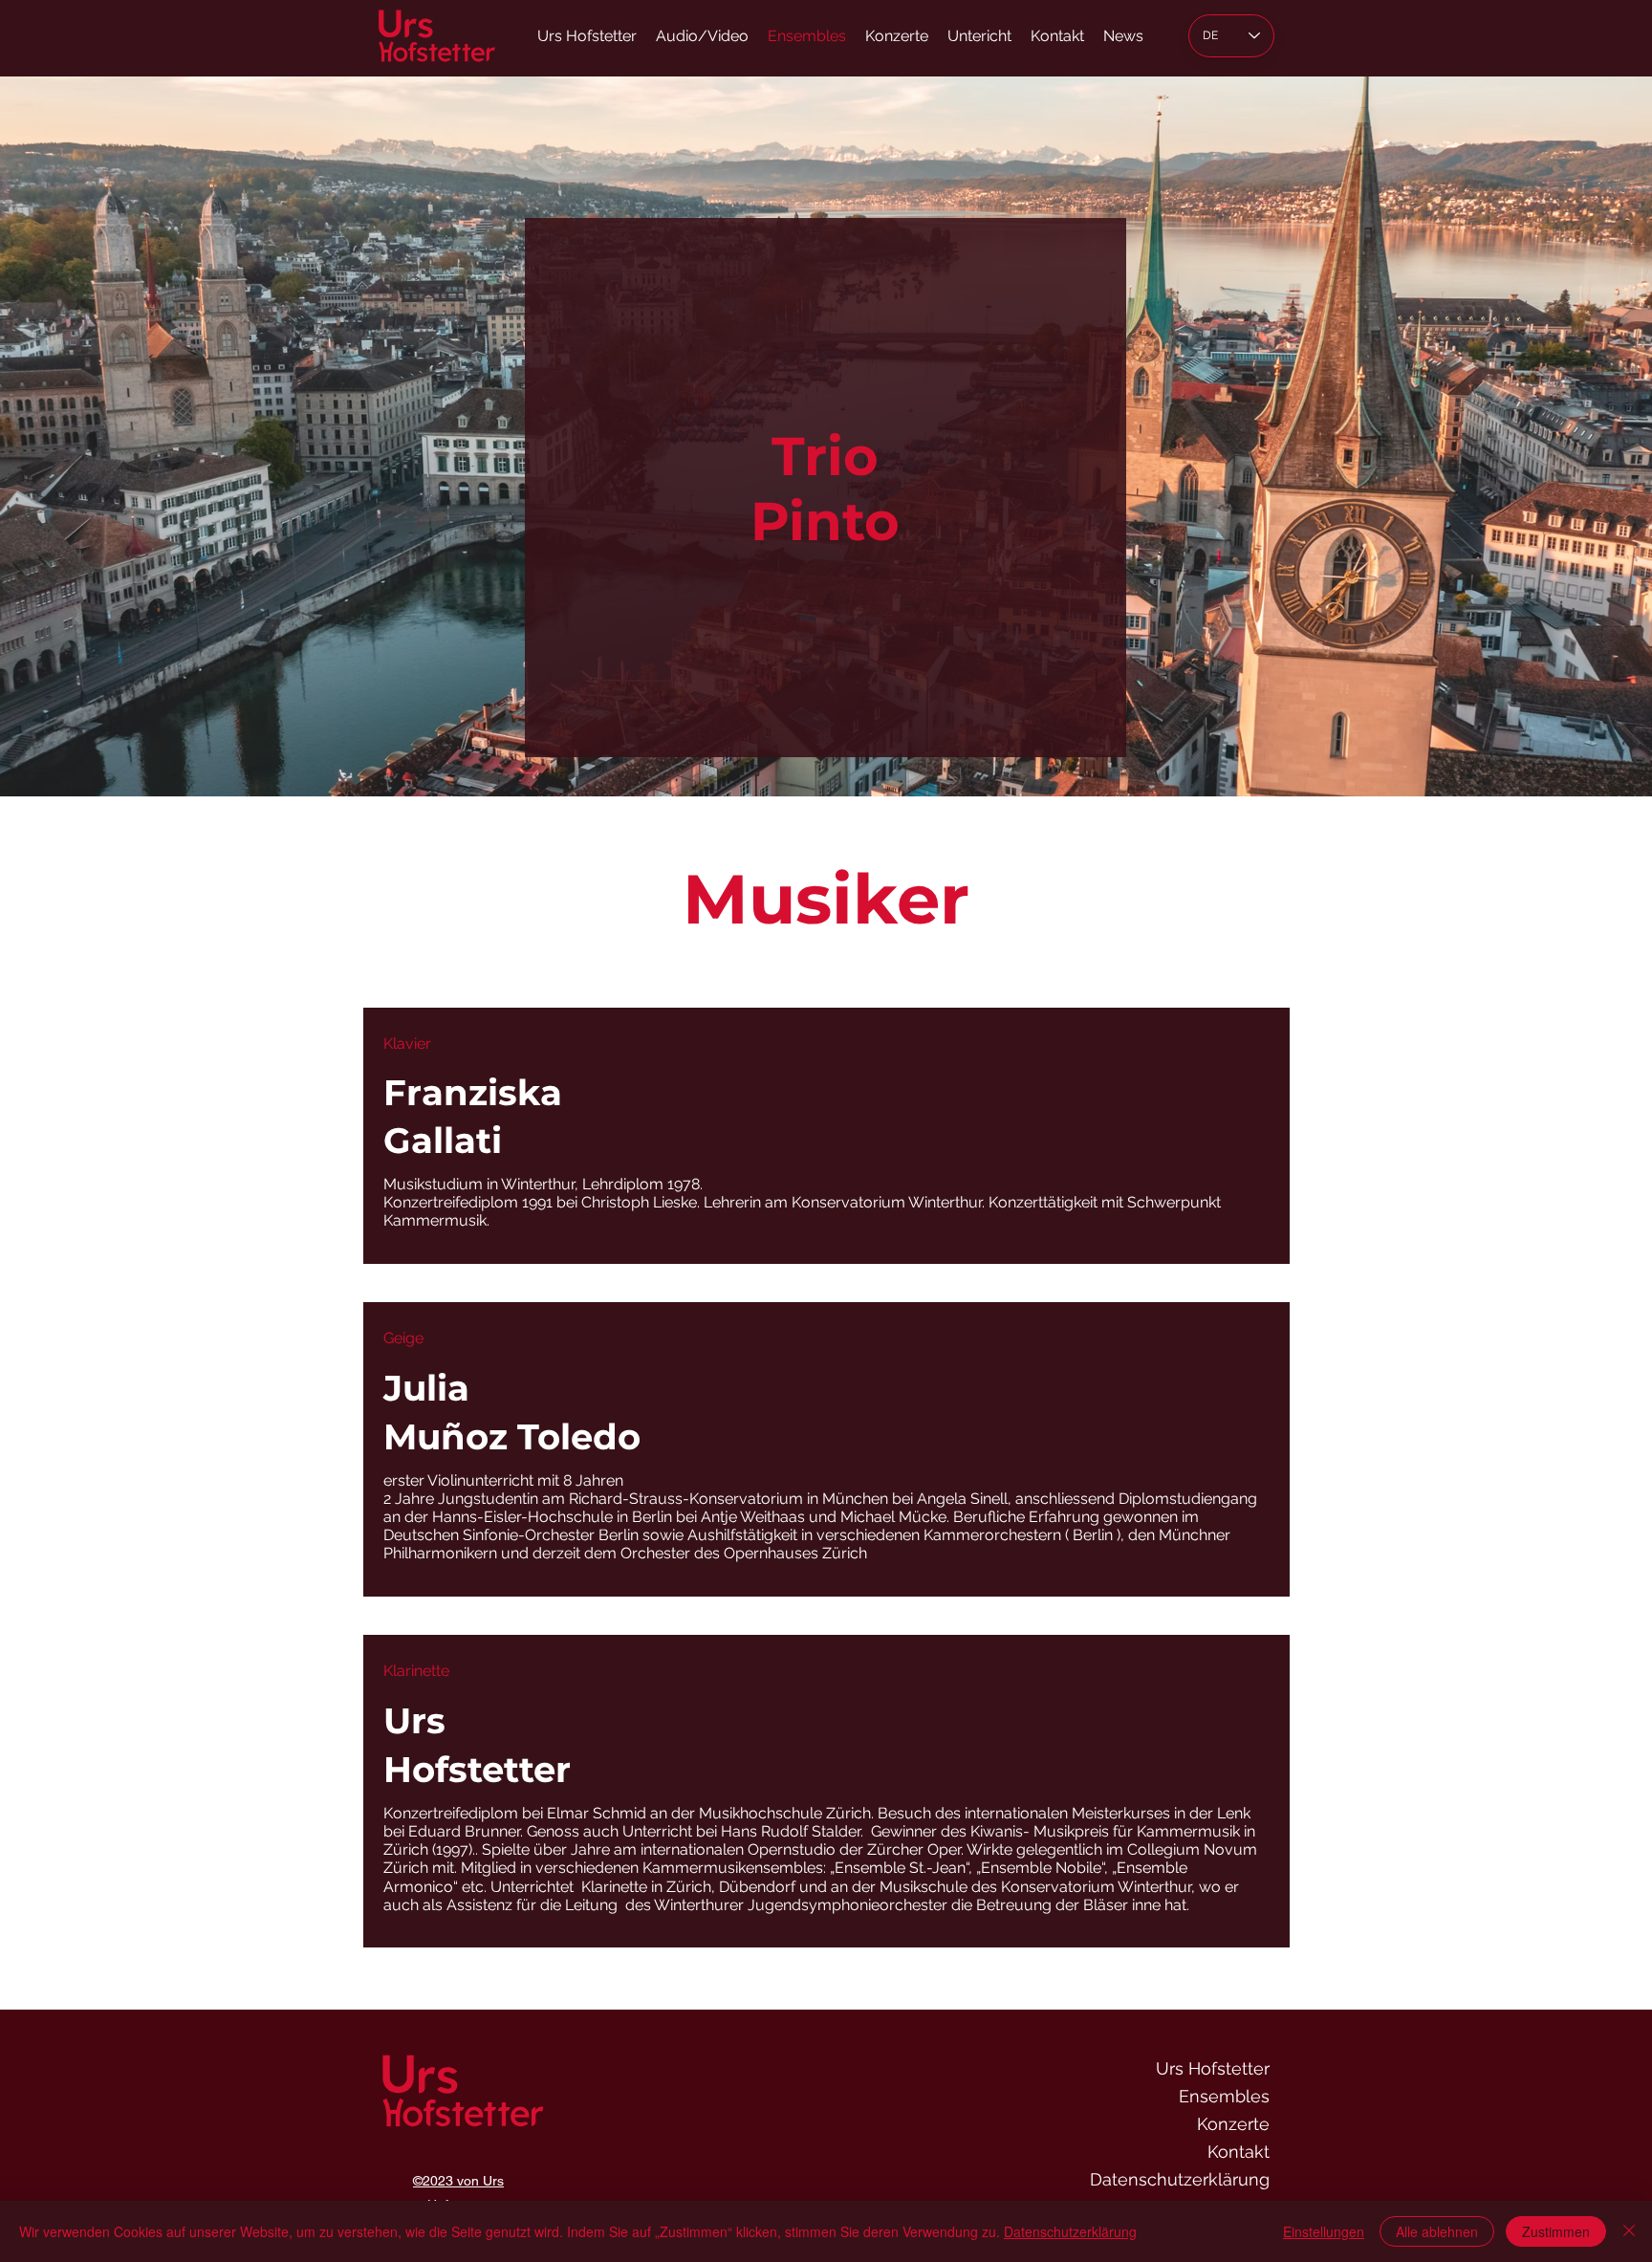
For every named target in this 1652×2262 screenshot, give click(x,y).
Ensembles (1224, 2096)
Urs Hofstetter (1213, 2068)
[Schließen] (1629, 2231)
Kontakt (1239, 2152)
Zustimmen (1556, 2231)
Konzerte (1233, 2124)
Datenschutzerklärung (1180, 2179)
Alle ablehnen (1437, 2231)
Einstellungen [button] (1324, 2231)
